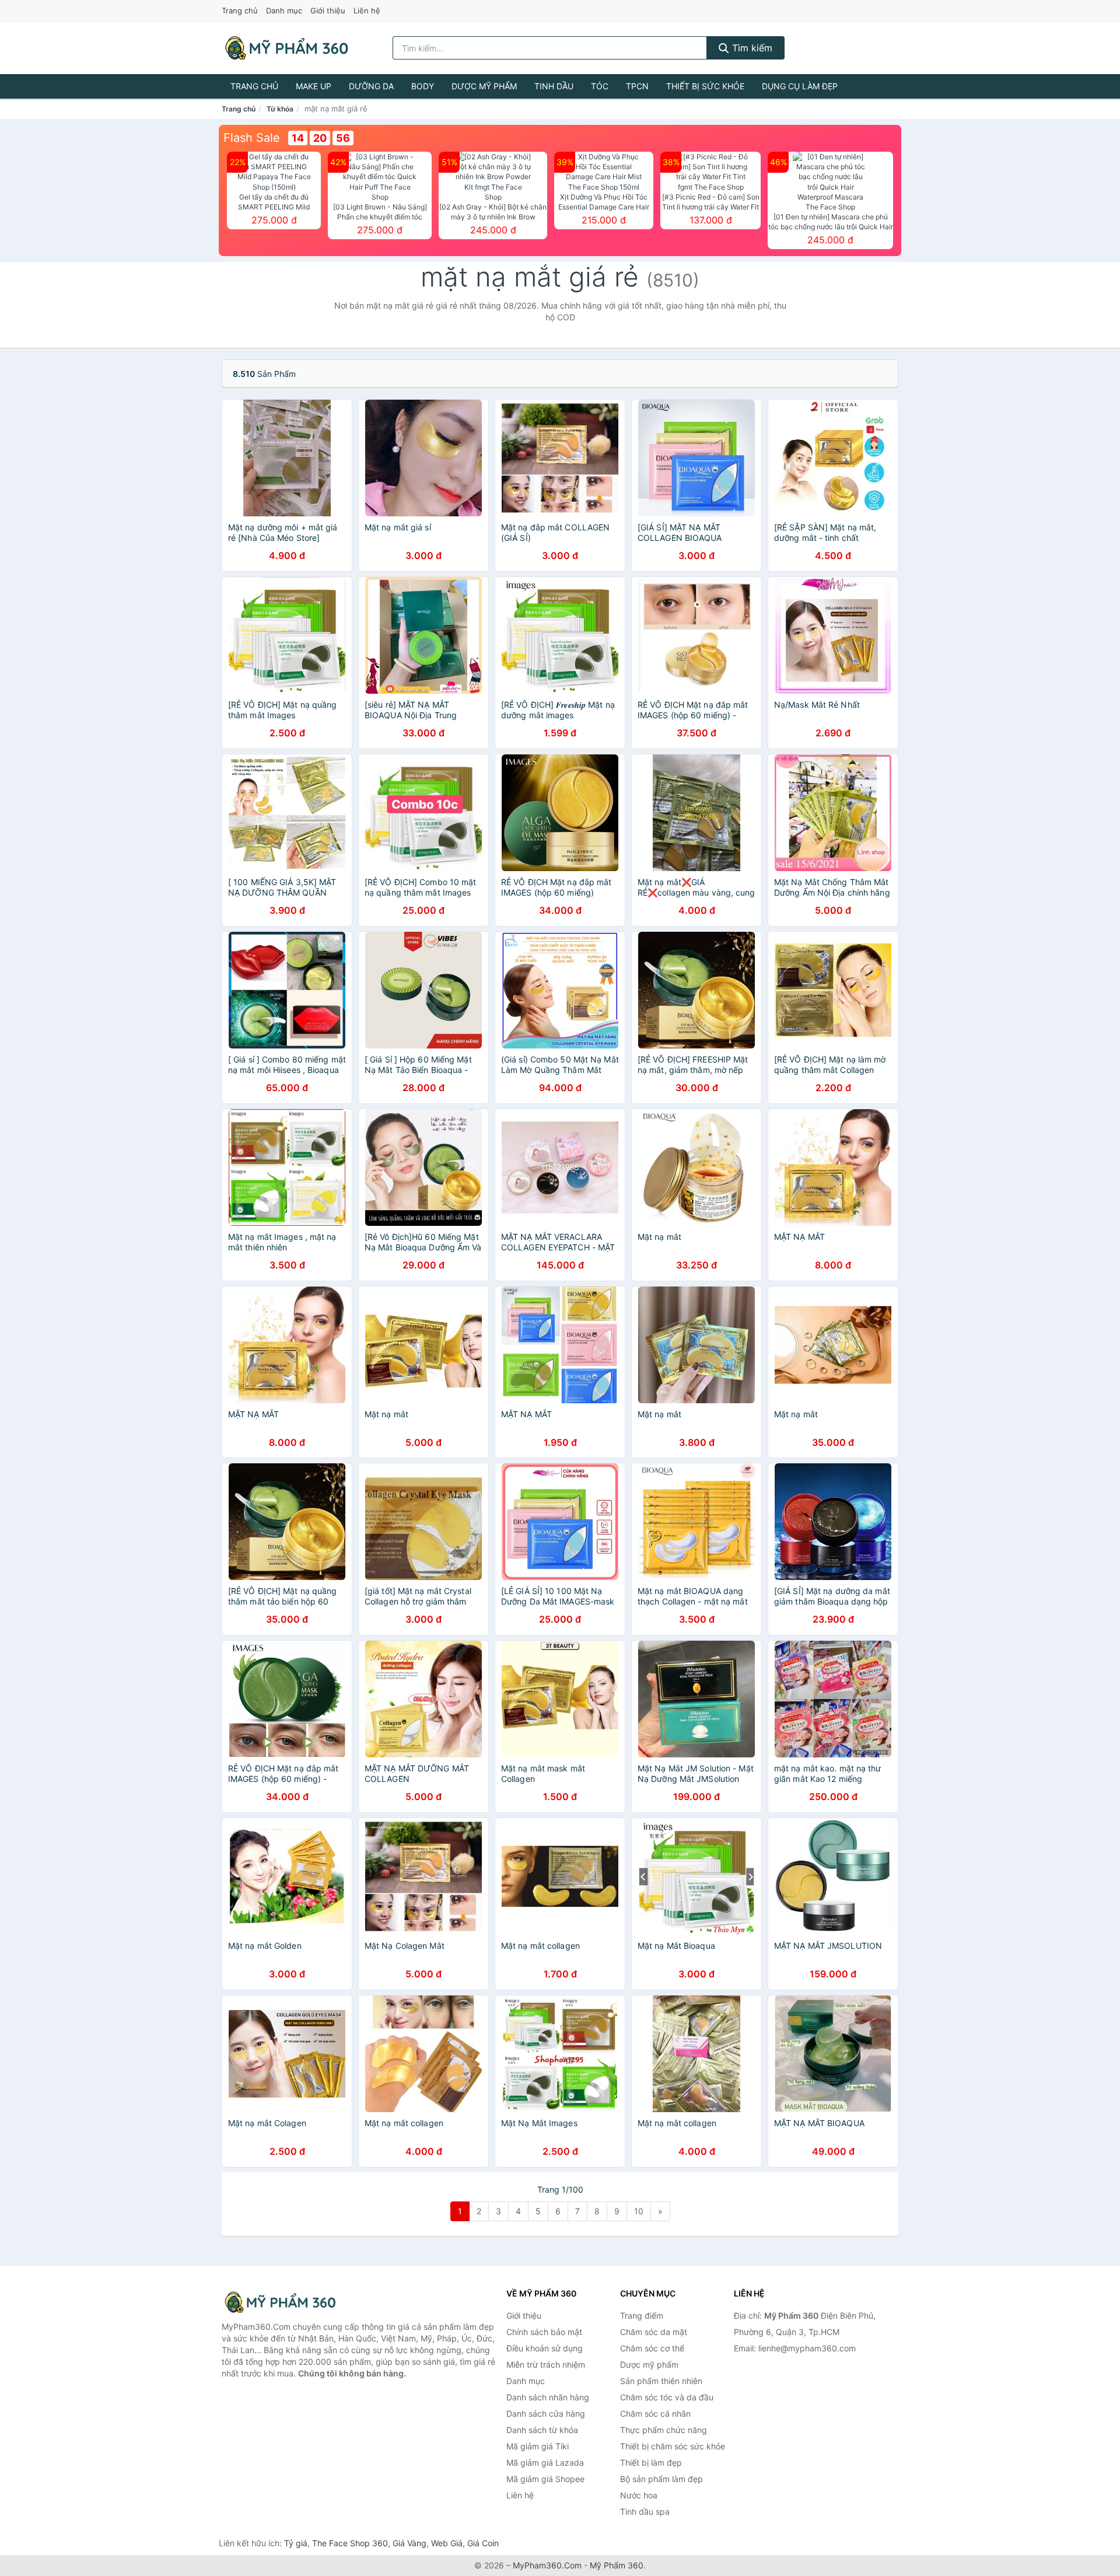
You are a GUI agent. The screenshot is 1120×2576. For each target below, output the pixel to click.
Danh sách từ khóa (542, 2430)
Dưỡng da (371, 86)
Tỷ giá (296, 2543)
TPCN (637, 86)
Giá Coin (483, 2543)
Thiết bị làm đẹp (651, 2463)
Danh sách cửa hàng (546, 2414)
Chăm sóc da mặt (654, 2332)
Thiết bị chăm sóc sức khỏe (673, 2446)
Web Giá (447, 2543)
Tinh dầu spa (645, 2512)
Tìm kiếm (751, 48)
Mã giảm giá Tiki (538, 2446)
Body (423, 86)
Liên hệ (367, 11)
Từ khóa (280, 109)
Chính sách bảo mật (544, 2332)
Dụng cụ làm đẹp (800, 86)
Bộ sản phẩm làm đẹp (661, 2479)
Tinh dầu (554, 86)
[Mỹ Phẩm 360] (280, 2302)
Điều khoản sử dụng (545, 2348)
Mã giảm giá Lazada (545, 2463)
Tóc (600, 86)
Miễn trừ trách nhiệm (546, 2364)
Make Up (314, 86)
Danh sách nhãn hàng (548, 2397)
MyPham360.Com (547, 2565)
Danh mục (284, 11)
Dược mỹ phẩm (484, 86)
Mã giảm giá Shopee (545, 2479)
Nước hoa (639, 2495)
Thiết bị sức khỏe (705, 86)
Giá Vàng (409, 2543)
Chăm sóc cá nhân (655, 2414)
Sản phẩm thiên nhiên (661, 2381)
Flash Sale (252, 138)
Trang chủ (240, 11)
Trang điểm (642, 2315)
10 (639, 2211)
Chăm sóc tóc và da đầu (667, 2397)
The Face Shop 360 (350, 2543)
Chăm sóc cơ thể (652, 2348)
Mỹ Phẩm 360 (617, 2565)
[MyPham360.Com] (286, 48)
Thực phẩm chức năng (664, 2430)
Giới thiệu (328, 11)
